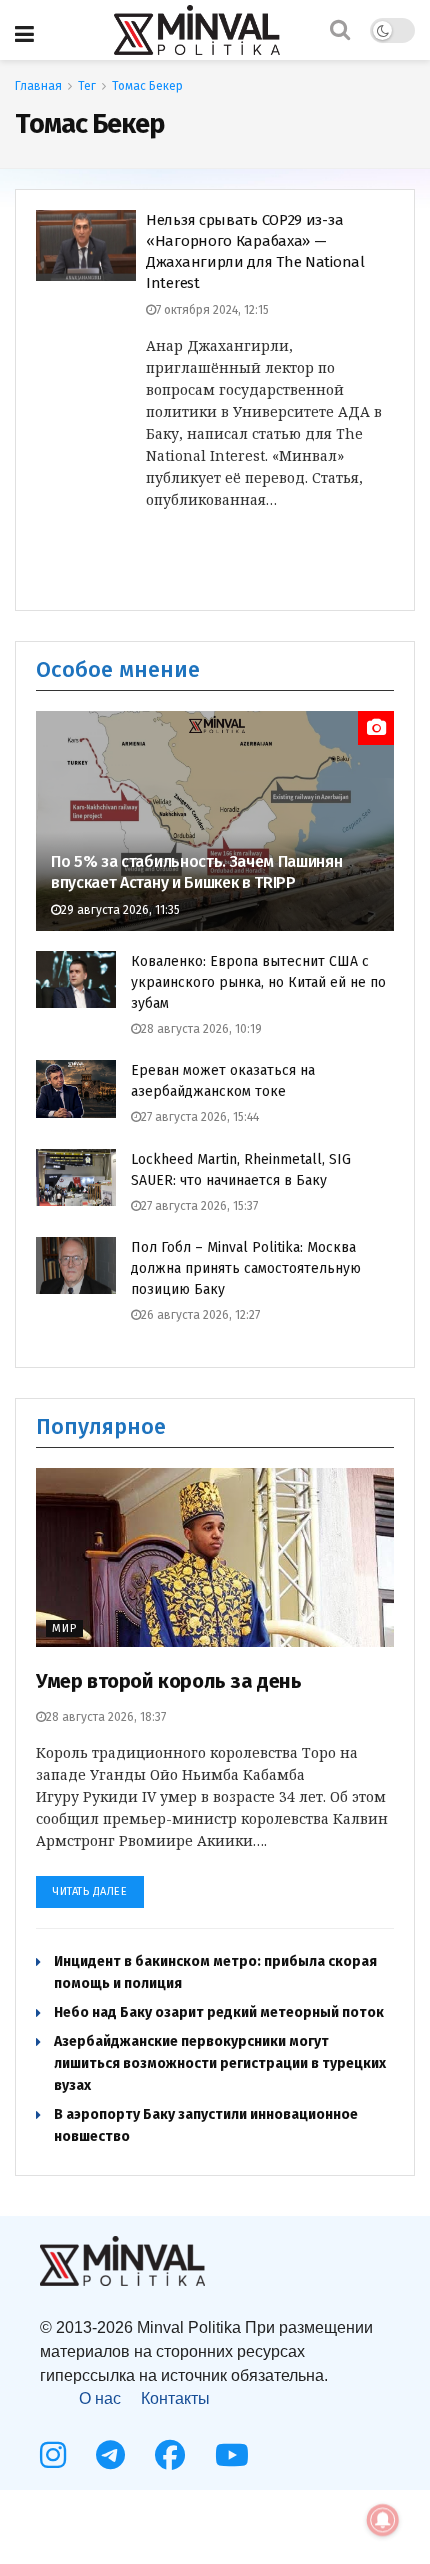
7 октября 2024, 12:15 (212, 310)
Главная (38, 86)
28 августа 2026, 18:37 (106, 1717)
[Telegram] (110, 2455)
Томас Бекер (147, 86)
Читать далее (90, 1891)
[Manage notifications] (383, 2520)
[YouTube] (232, 2455)
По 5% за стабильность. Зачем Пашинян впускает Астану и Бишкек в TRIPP (196, 872)
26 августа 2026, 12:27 (200, 1315)
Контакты (175, 2398)
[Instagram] (53, 2455)
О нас (100, 2398)
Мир (64, 1628)
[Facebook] (170, 2455)
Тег (87, 86)
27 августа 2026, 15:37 (199, 1206)
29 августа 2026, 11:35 (120, 910)
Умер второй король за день (169, 1681)
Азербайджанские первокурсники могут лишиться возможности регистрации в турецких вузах (220, 2063)
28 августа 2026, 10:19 (201, 1029)
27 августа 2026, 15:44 (200, 1117)
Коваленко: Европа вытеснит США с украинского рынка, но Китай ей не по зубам (258, 982)
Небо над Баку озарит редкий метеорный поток (219, 2012)
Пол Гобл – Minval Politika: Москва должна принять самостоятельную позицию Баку (246, 1268)
